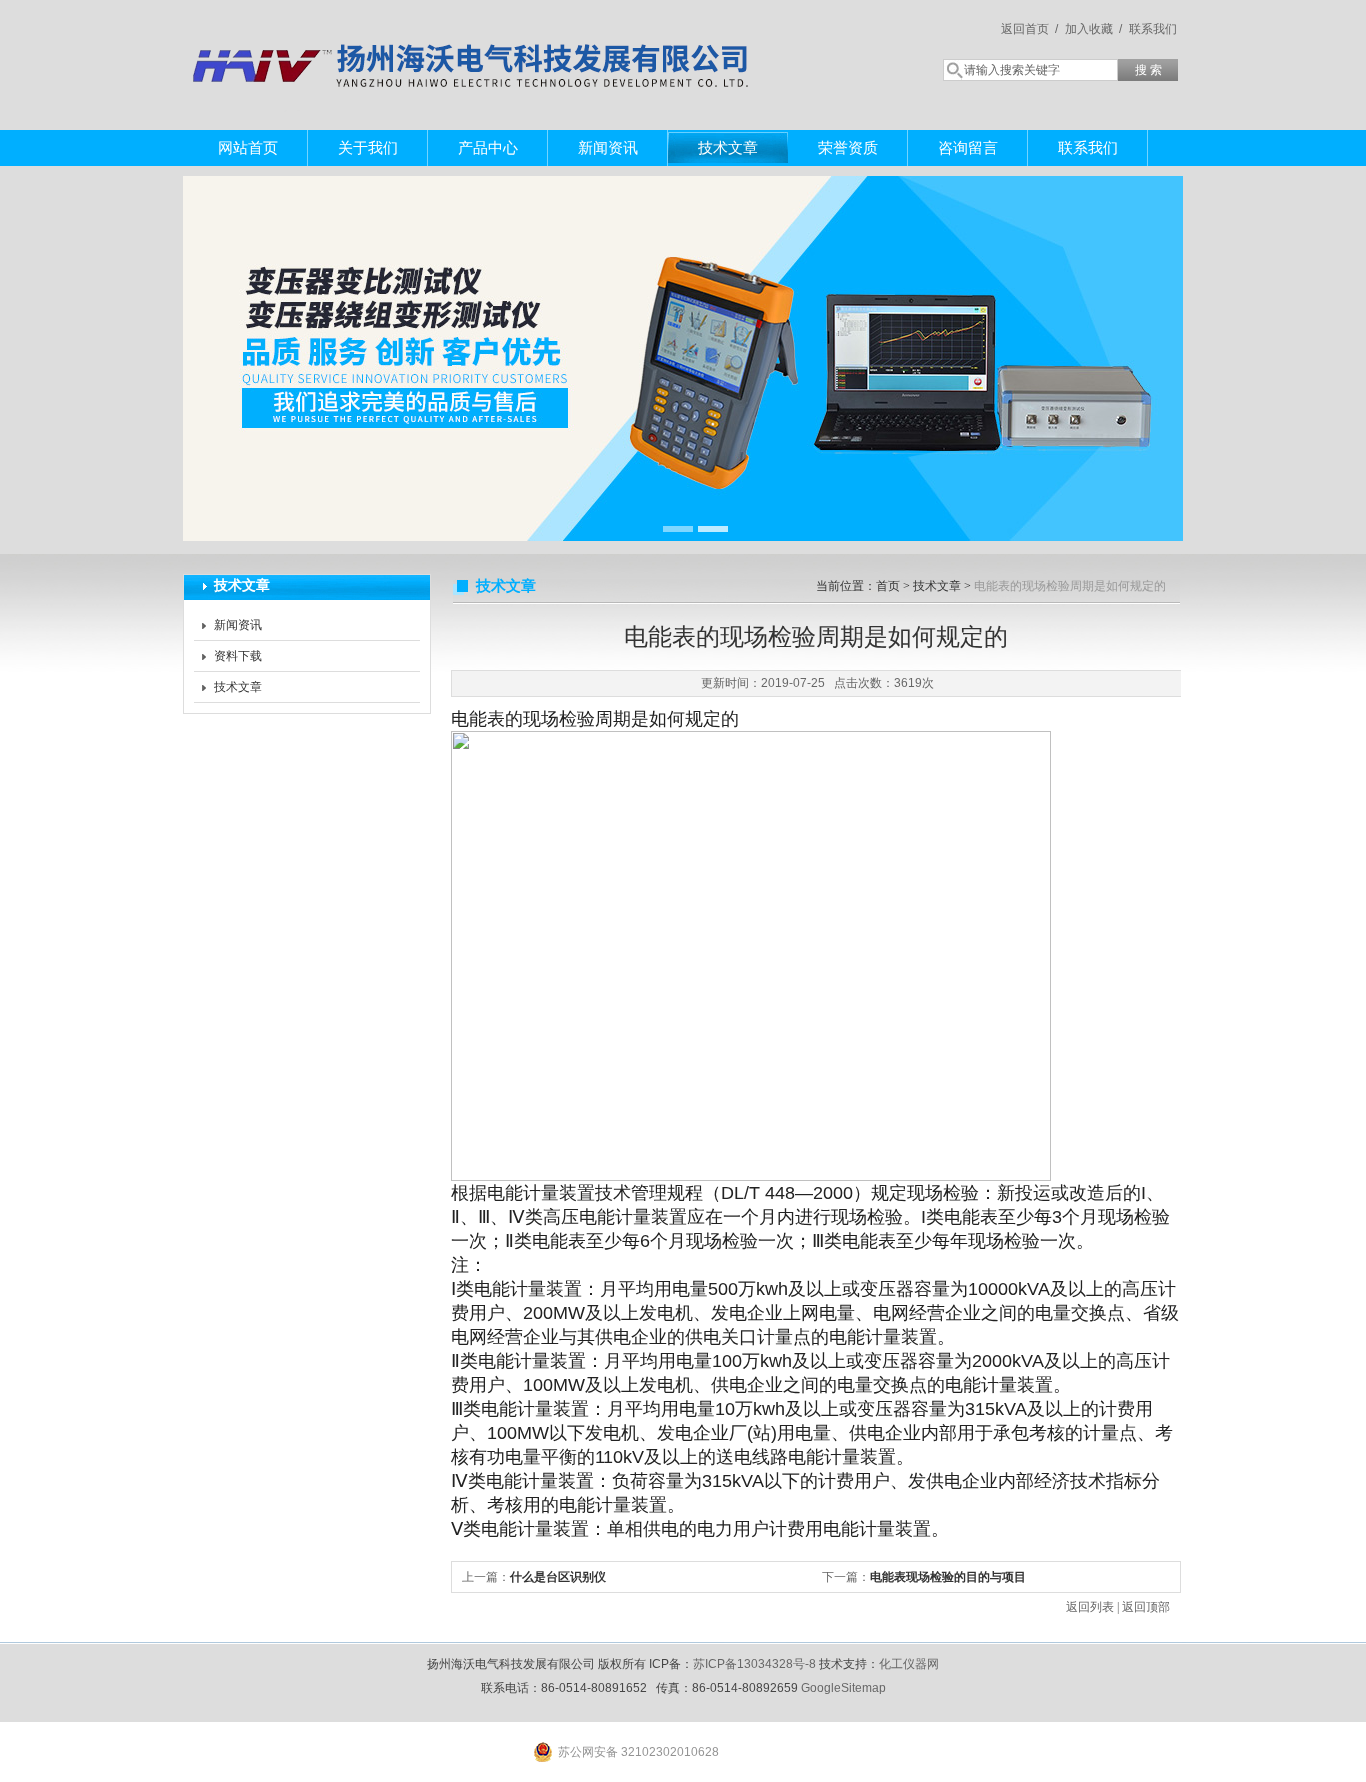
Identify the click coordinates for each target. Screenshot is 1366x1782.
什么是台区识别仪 (558, 1577)
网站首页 (248, 147)
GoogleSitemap (843, 1688)
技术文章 (728, 147)
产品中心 (488, 147)
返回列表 (1090, 1607)
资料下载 (238, 656)
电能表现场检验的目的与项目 (948, 1577)
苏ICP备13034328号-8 (754, 1664)
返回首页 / (1029, 29)
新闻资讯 (608, 147)
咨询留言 (968, 147)
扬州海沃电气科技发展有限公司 (473, 45)
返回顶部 (1146, 1607)
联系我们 (1153, 29)
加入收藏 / (1093, 29)
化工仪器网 (909, 1664)
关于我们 (368, 147)
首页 (888, 586)
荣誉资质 (848, 147)
